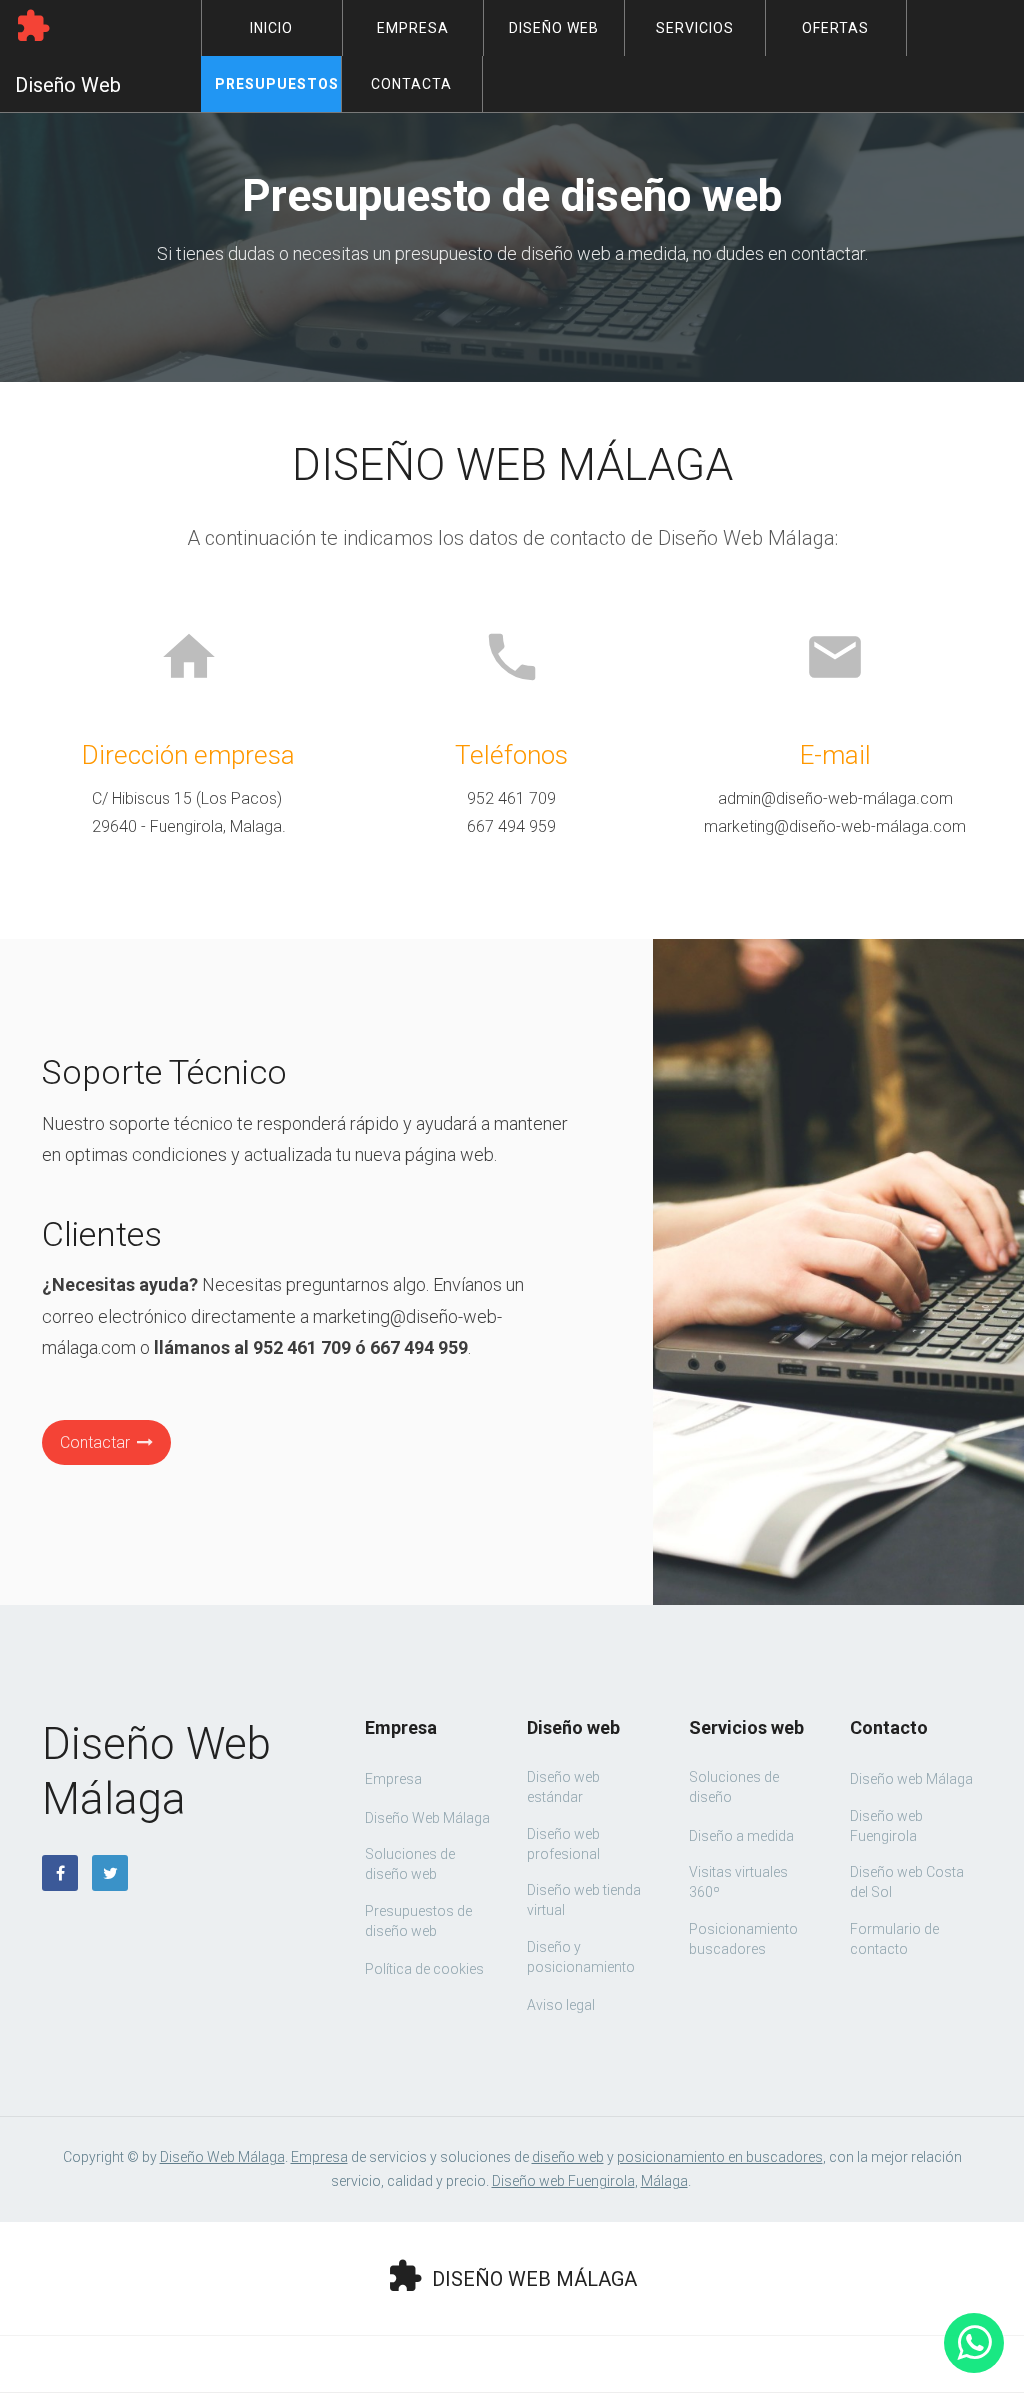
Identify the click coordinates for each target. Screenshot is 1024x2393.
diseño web (568, 2157)
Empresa (413, 28)
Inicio (271, 28)
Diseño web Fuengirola (563, 2181)
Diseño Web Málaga (222, 2157)
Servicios (695, 28)
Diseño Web (554, 28)
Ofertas (835, 28)
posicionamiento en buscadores (720, 2157)
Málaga (664, 2181)
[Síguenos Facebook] (60, 1873)
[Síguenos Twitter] (110, 1873)
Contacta (411, 84)
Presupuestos (277, 84)
